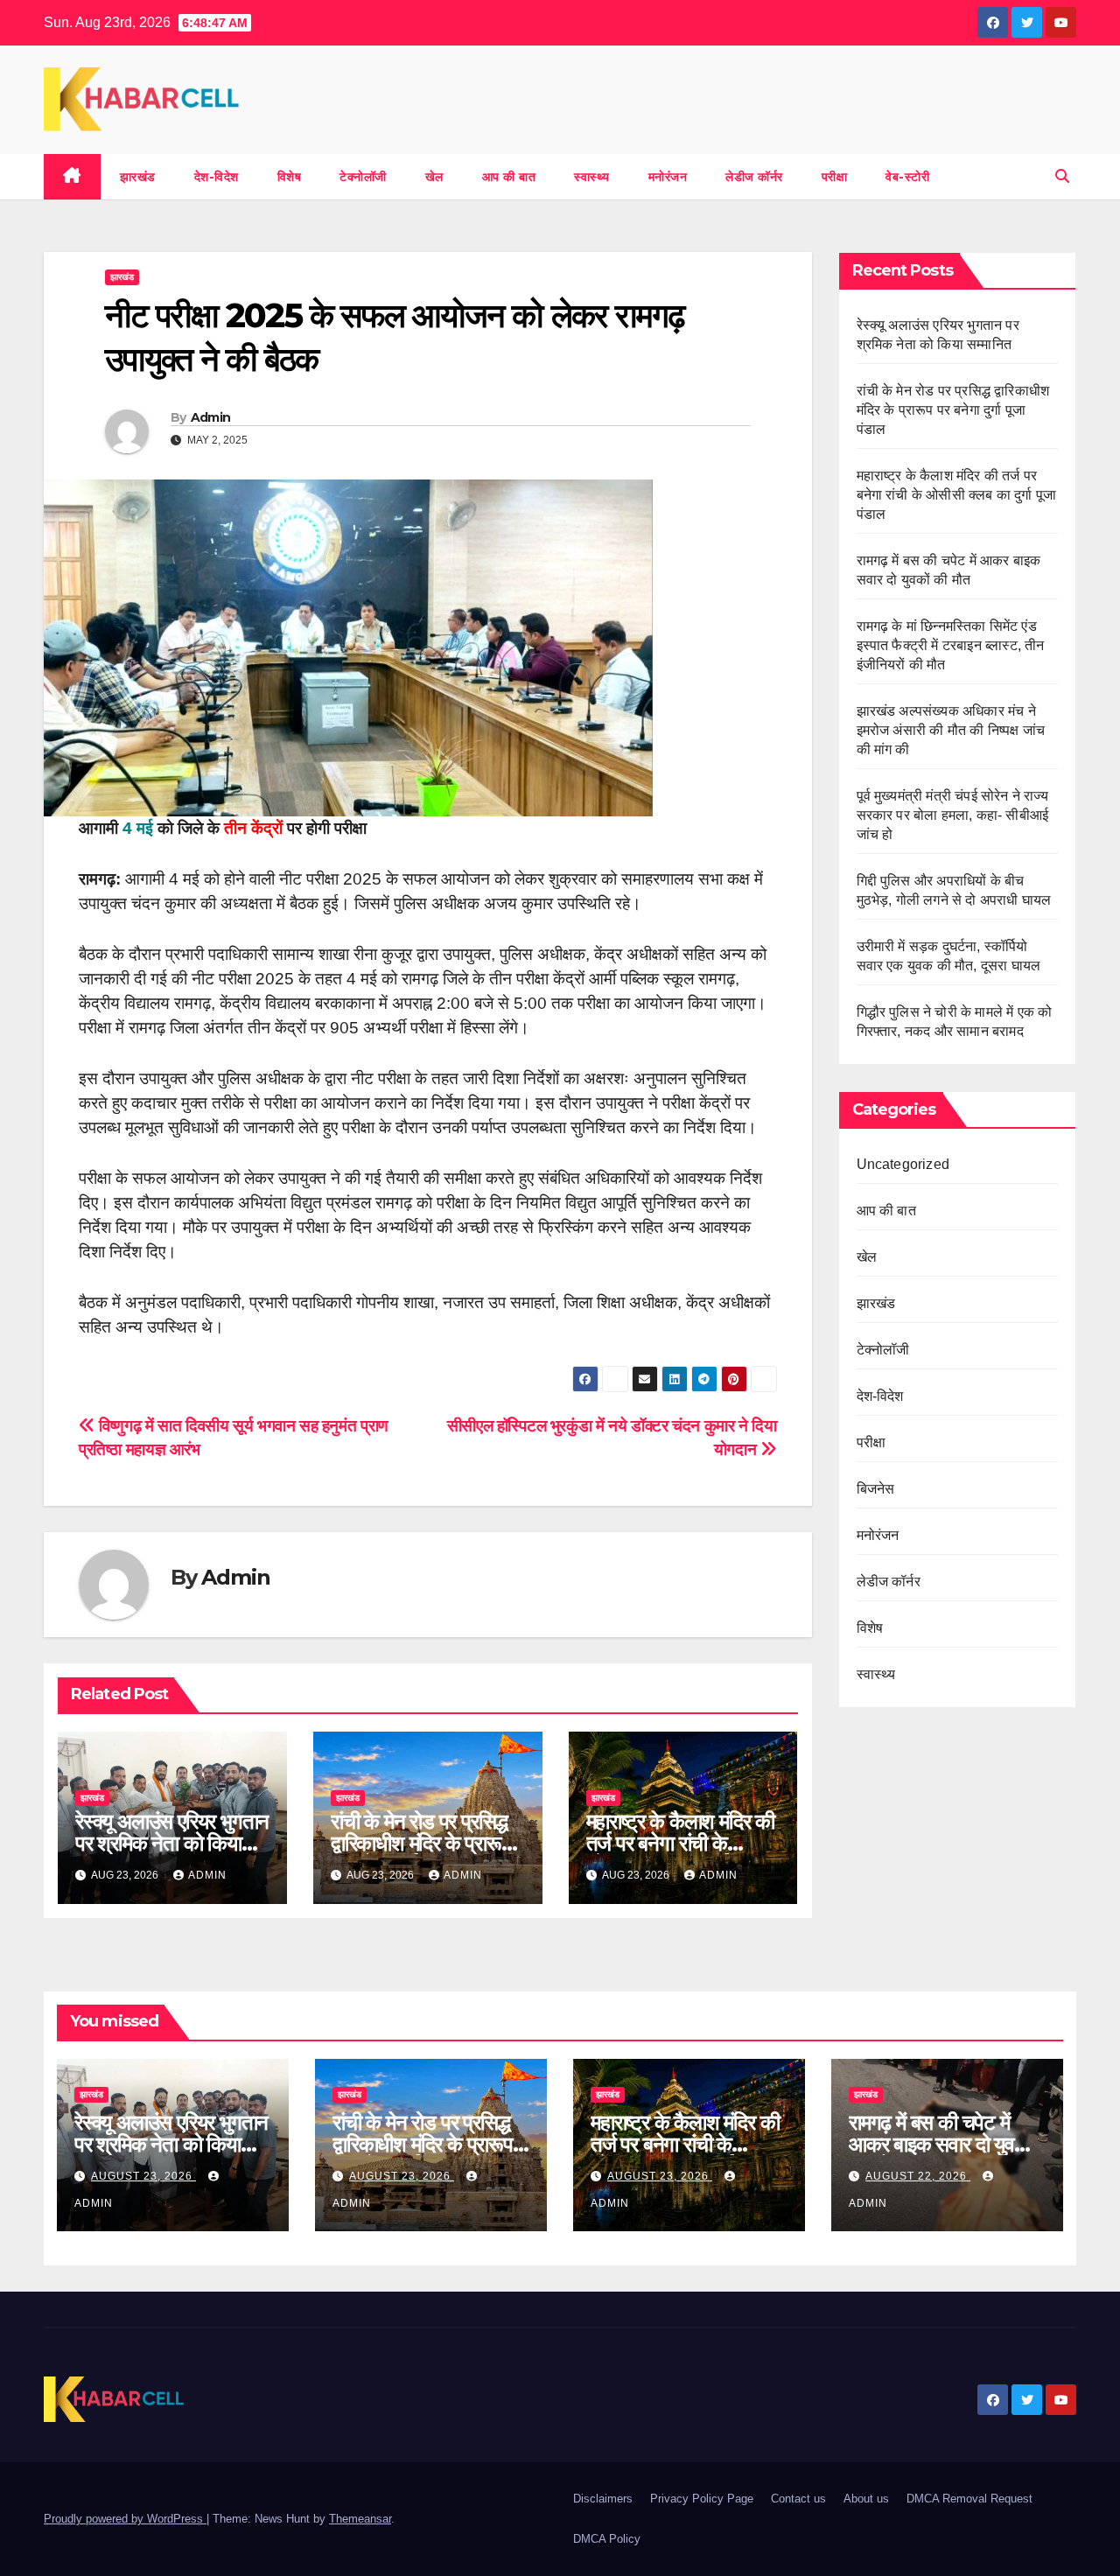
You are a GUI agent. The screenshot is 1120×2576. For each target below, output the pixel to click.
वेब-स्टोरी (907, 177)
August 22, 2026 (918, 2176)
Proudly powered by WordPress (125, 2519)
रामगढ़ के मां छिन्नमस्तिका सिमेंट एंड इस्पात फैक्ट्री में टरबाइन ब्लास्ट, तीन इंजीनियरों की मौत (951, 645)
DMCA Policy (607, 2539)
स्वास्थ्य (592, 177)
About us (866, 2499)
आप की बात (509, 177)
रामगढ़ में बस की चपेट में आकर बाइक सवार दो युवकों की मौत (941, 2144)
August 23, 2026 (143, 2176)
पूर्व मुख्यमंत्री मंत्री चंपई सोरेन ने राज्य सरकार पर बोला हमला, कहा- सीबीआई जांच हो (953, 815)
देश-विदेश (217, 177)
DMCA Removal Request (969, 2499)
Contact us (798, 2499)
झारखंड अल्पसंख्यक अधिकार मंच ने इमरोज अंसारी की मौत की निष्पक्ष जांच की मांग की (951, 730)
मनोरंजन (668, 177)
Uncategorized (903, 1164)
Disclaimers (603, 2499)
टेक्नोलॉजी (363, 177)
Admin (211, 417)
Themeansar (360, 2519)
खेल (434, 177)
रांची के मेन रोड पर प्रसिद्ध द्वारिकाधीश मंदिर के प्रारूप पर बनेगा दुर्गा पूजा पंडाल (421, 1843)
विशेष (290, 177)
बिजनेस (876, 1489)
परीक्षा (835, 177)
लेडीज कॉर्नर (754, 177)
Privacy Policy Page (702, 2499)
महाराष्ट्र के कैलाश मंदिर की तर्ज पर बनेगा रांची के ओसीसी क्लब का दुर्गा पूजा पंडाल (957, 495)
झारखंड (138, 177)
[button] (1062, 176)
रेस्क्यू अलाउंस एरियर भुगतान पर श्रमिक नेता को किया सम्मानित (172, 1843)
